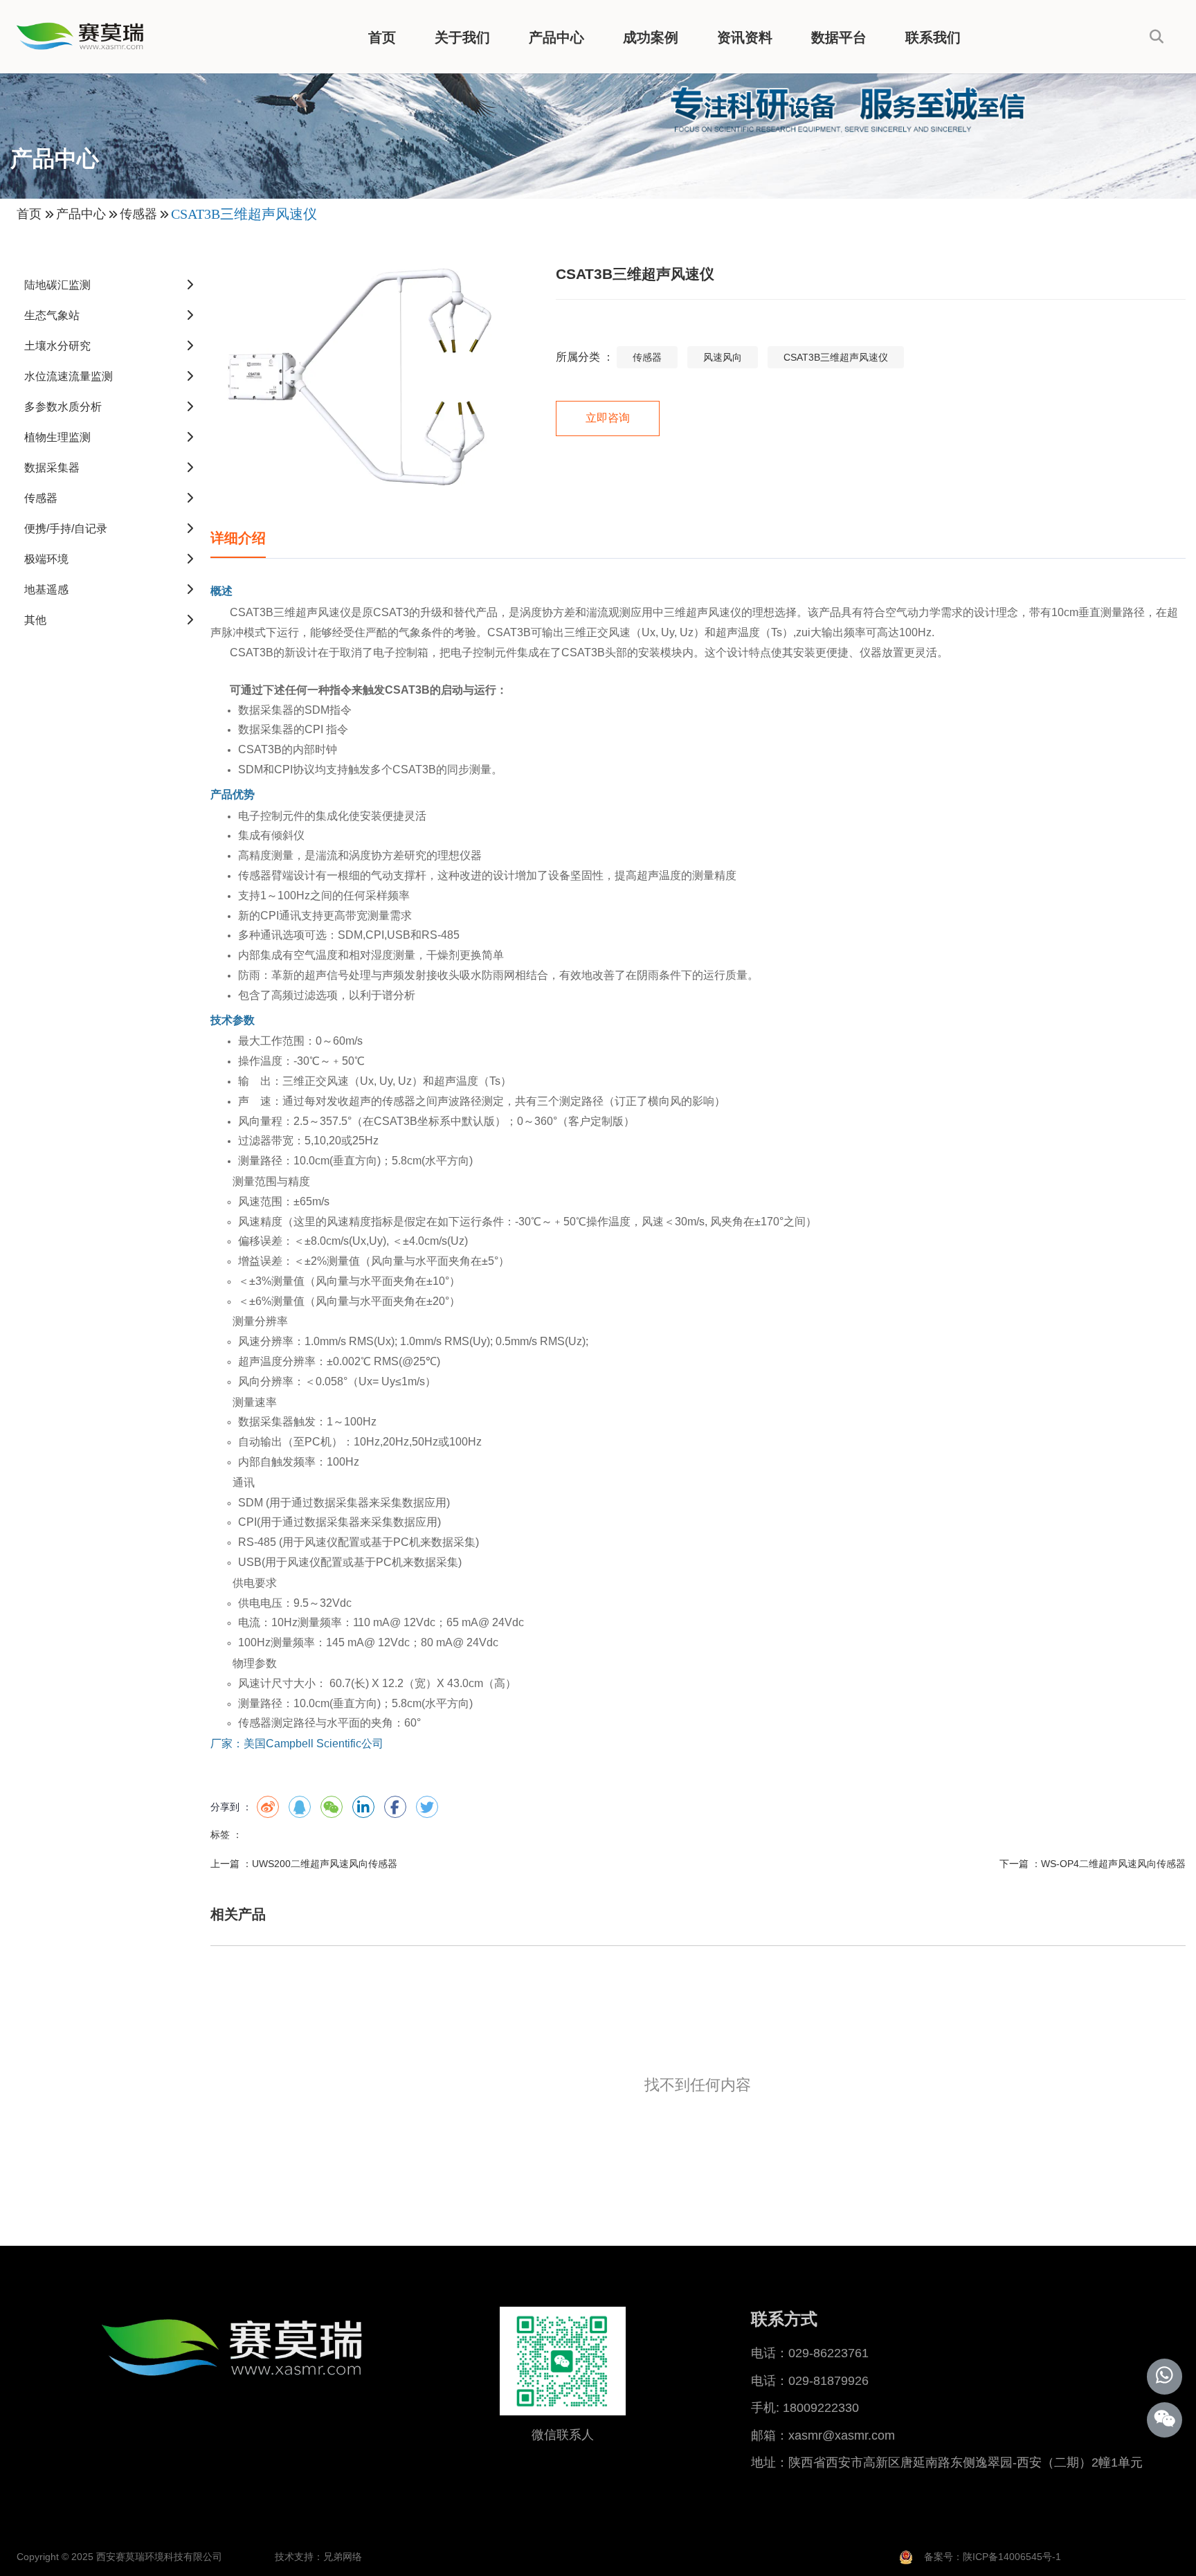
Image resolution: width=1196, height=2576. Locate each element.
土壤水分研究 (57, 346)
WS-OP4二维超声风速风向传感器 (1113, 1864)
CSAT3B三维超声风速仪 (836, 357)
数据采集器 (52, 468)
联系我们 (933, 37)
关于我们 (462, 37)
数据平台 (839, 37)
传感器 (138, 214)
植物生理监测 (57, 437)
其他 (35, 620)
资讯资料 (745, 37)
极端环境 (46, 559)
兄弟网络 (343, 2557)
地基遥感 (46, 589)
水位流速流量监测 (69, 376)
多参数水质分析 (63, 407)
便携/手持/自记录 (66, 529)
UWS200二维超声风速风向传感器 (325, 1864)
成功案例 (651, 37)
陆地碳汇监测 (57, 285)
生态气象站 (52, 315)
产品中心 (556, 37)
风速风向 (723, 357)
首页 (382, 37)
